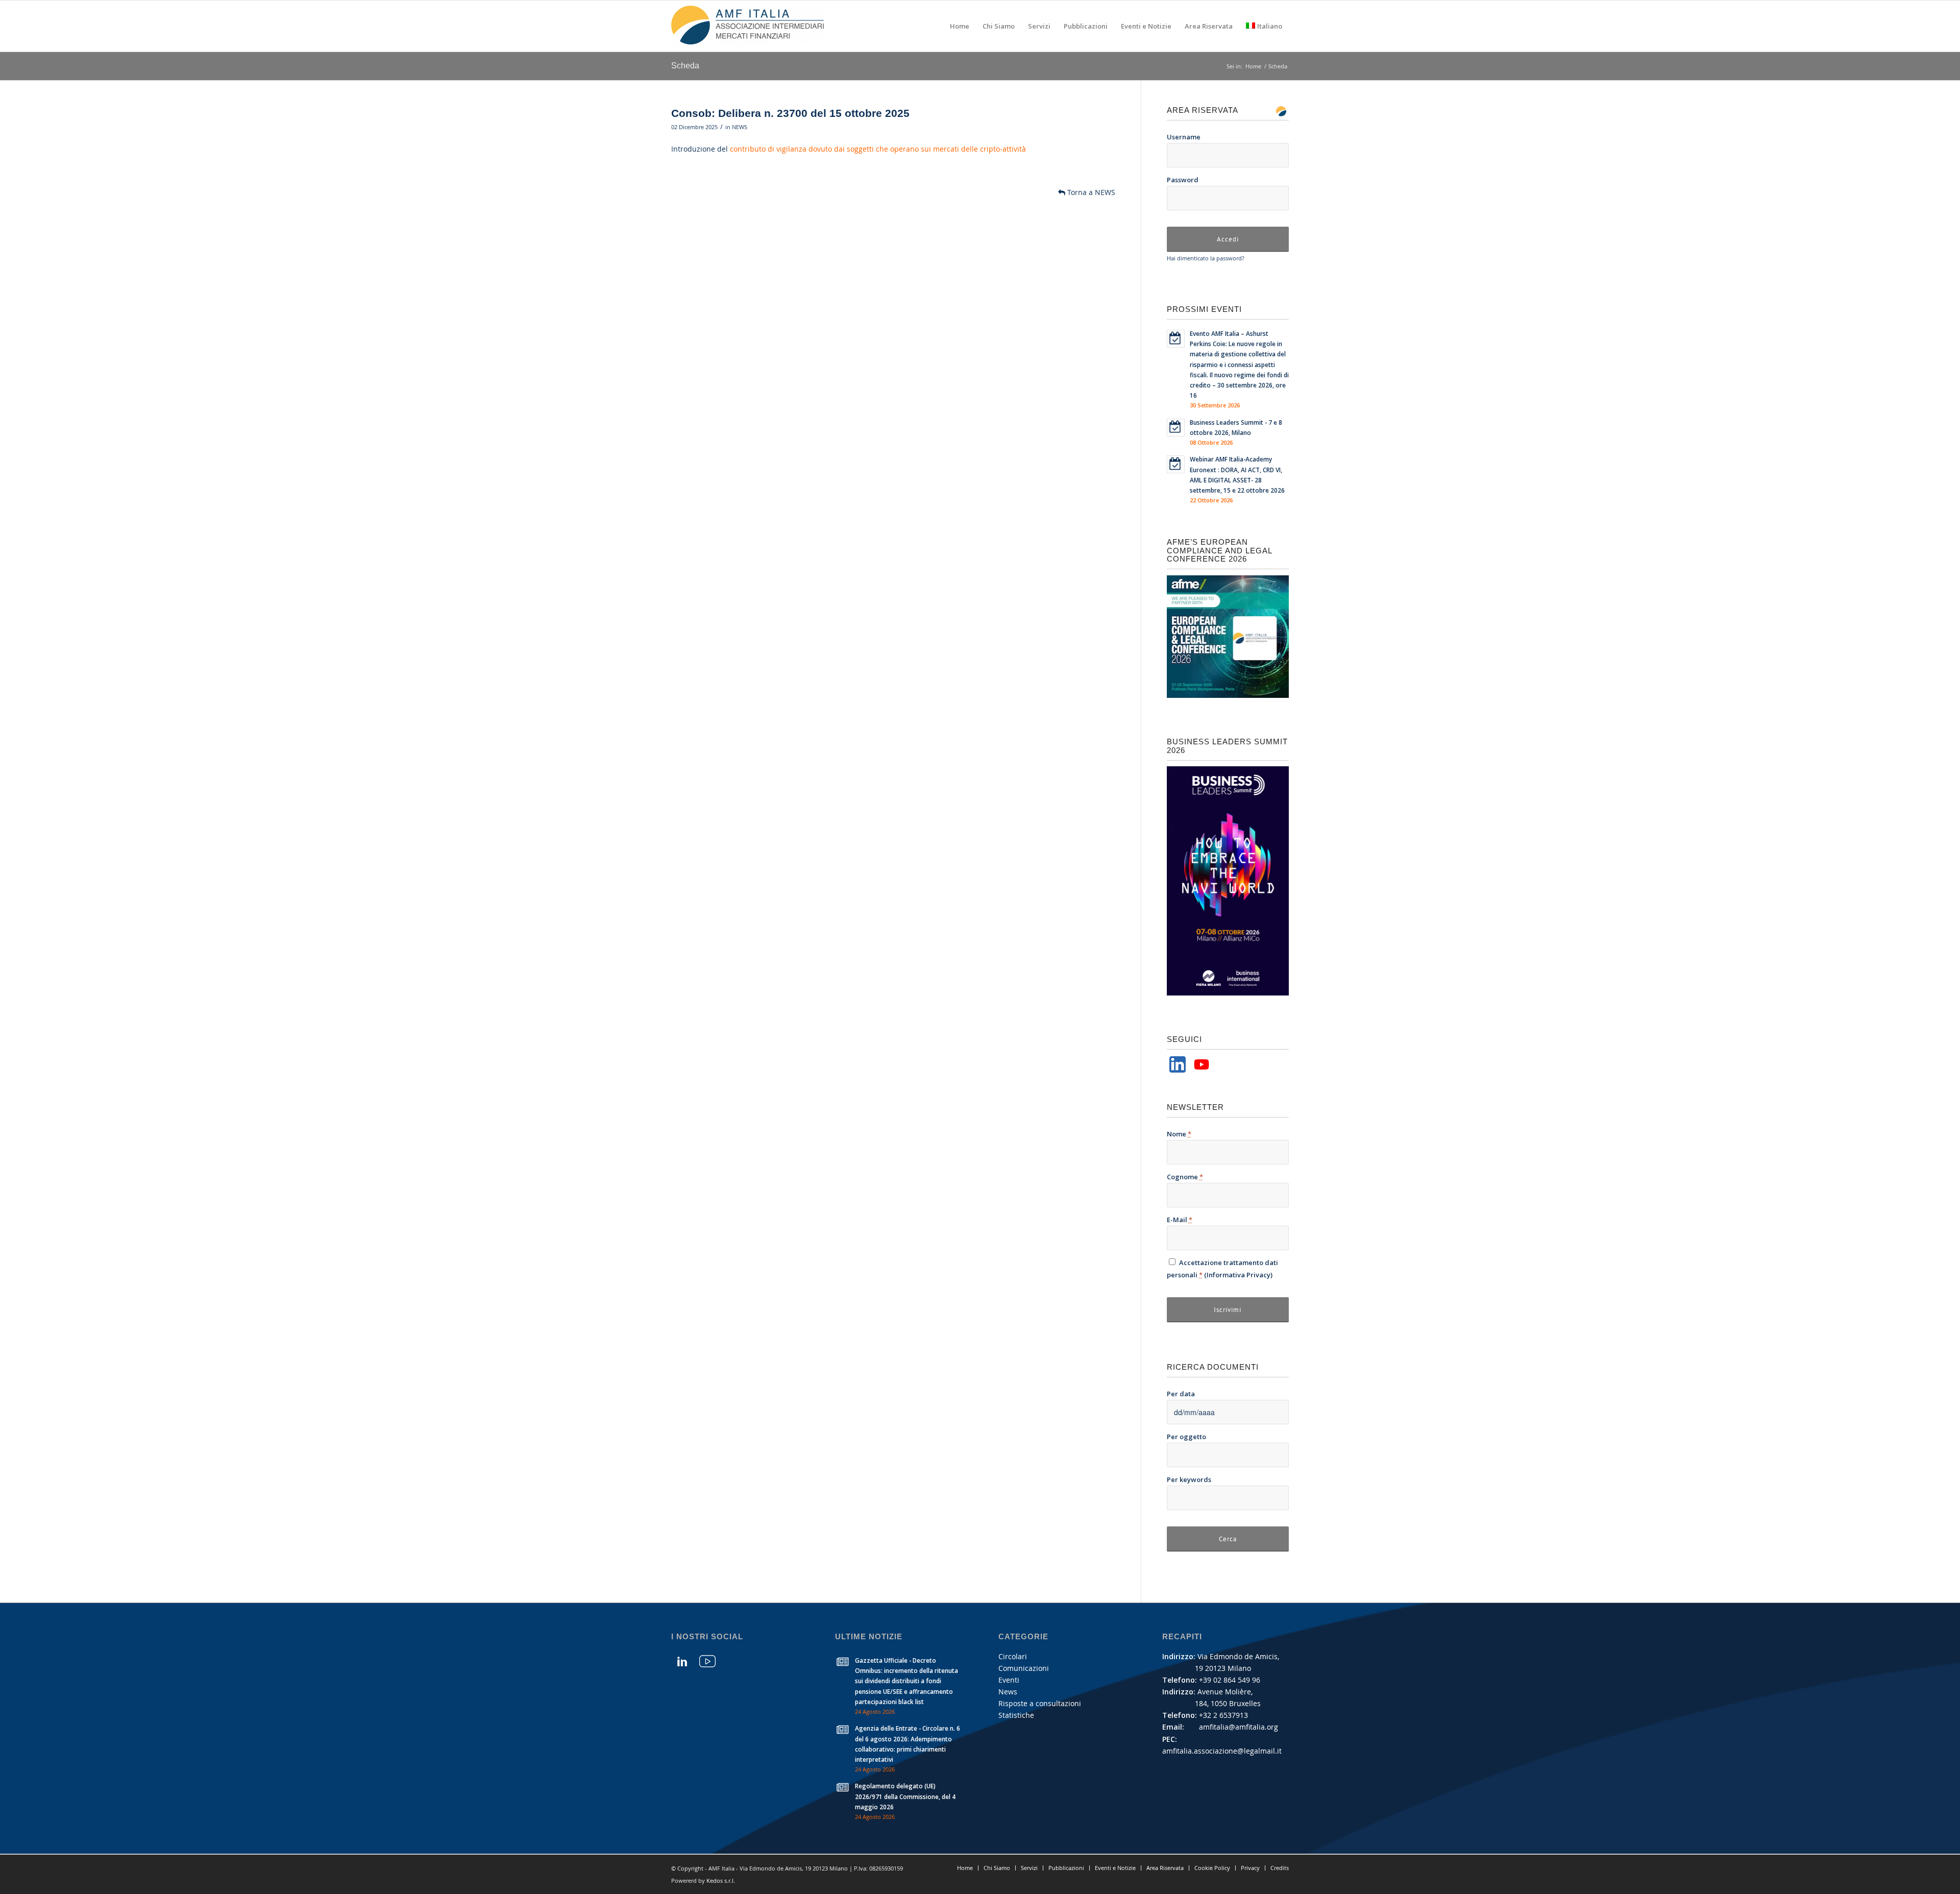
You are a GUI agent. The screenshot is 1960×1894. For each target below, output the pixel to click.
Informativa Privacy (1239, 1275)
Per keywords (1189, 1479)
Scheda (685, 66)
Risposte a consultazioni (1040, 1703)
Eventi (1009, 1680)
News (1008, 1692)
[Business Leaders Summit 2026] (1228, 993)
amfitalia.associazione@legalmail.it (1222, 1751)
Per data (1181, 1394)
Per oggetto (1186, 1437)
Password (1183, 180)
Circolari (1013, 1656)
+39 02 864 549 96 (1230, 1680)
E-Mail (1180, 1220)
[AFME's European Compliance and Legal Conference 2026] (1228, 695)
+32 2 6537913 (1223, 1715)
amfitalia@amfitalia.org (1239, 1727)
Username (1184, 137)
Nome (1179, 1134)
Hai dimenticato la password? (1206, 258)
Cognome (1185, 1177)
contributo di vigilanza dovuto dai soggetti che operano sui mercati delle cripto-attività (878, 149)
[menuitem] (960, 26)
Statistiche (1016, 1715)
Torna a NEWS (1090, 192)
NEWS (740, 127)
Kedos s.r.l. (721, 1880)
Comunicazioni (1024, 1668)
